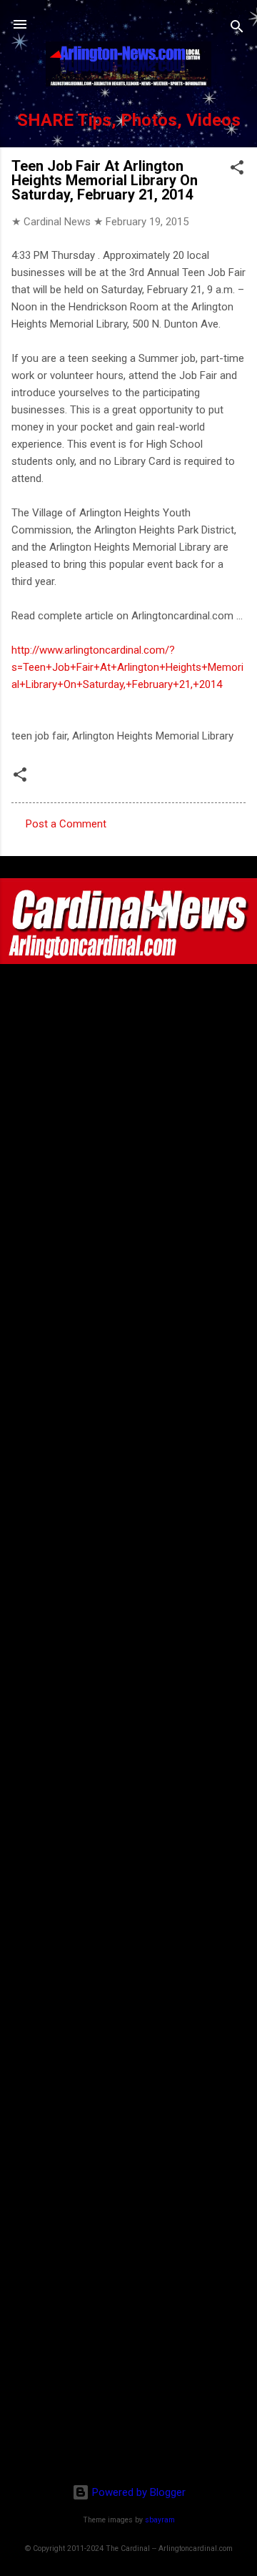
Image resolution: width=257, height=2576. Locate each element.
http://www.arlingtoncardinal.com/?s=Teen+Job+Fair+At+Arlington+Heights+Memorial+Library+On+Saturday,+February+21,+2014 (127, 667)
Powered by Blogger (137, 2492)
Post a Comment (66, 824)
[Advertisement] (128, 2380)
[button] (237, 170)
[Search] (237, 29)
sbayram (160, 2520)
